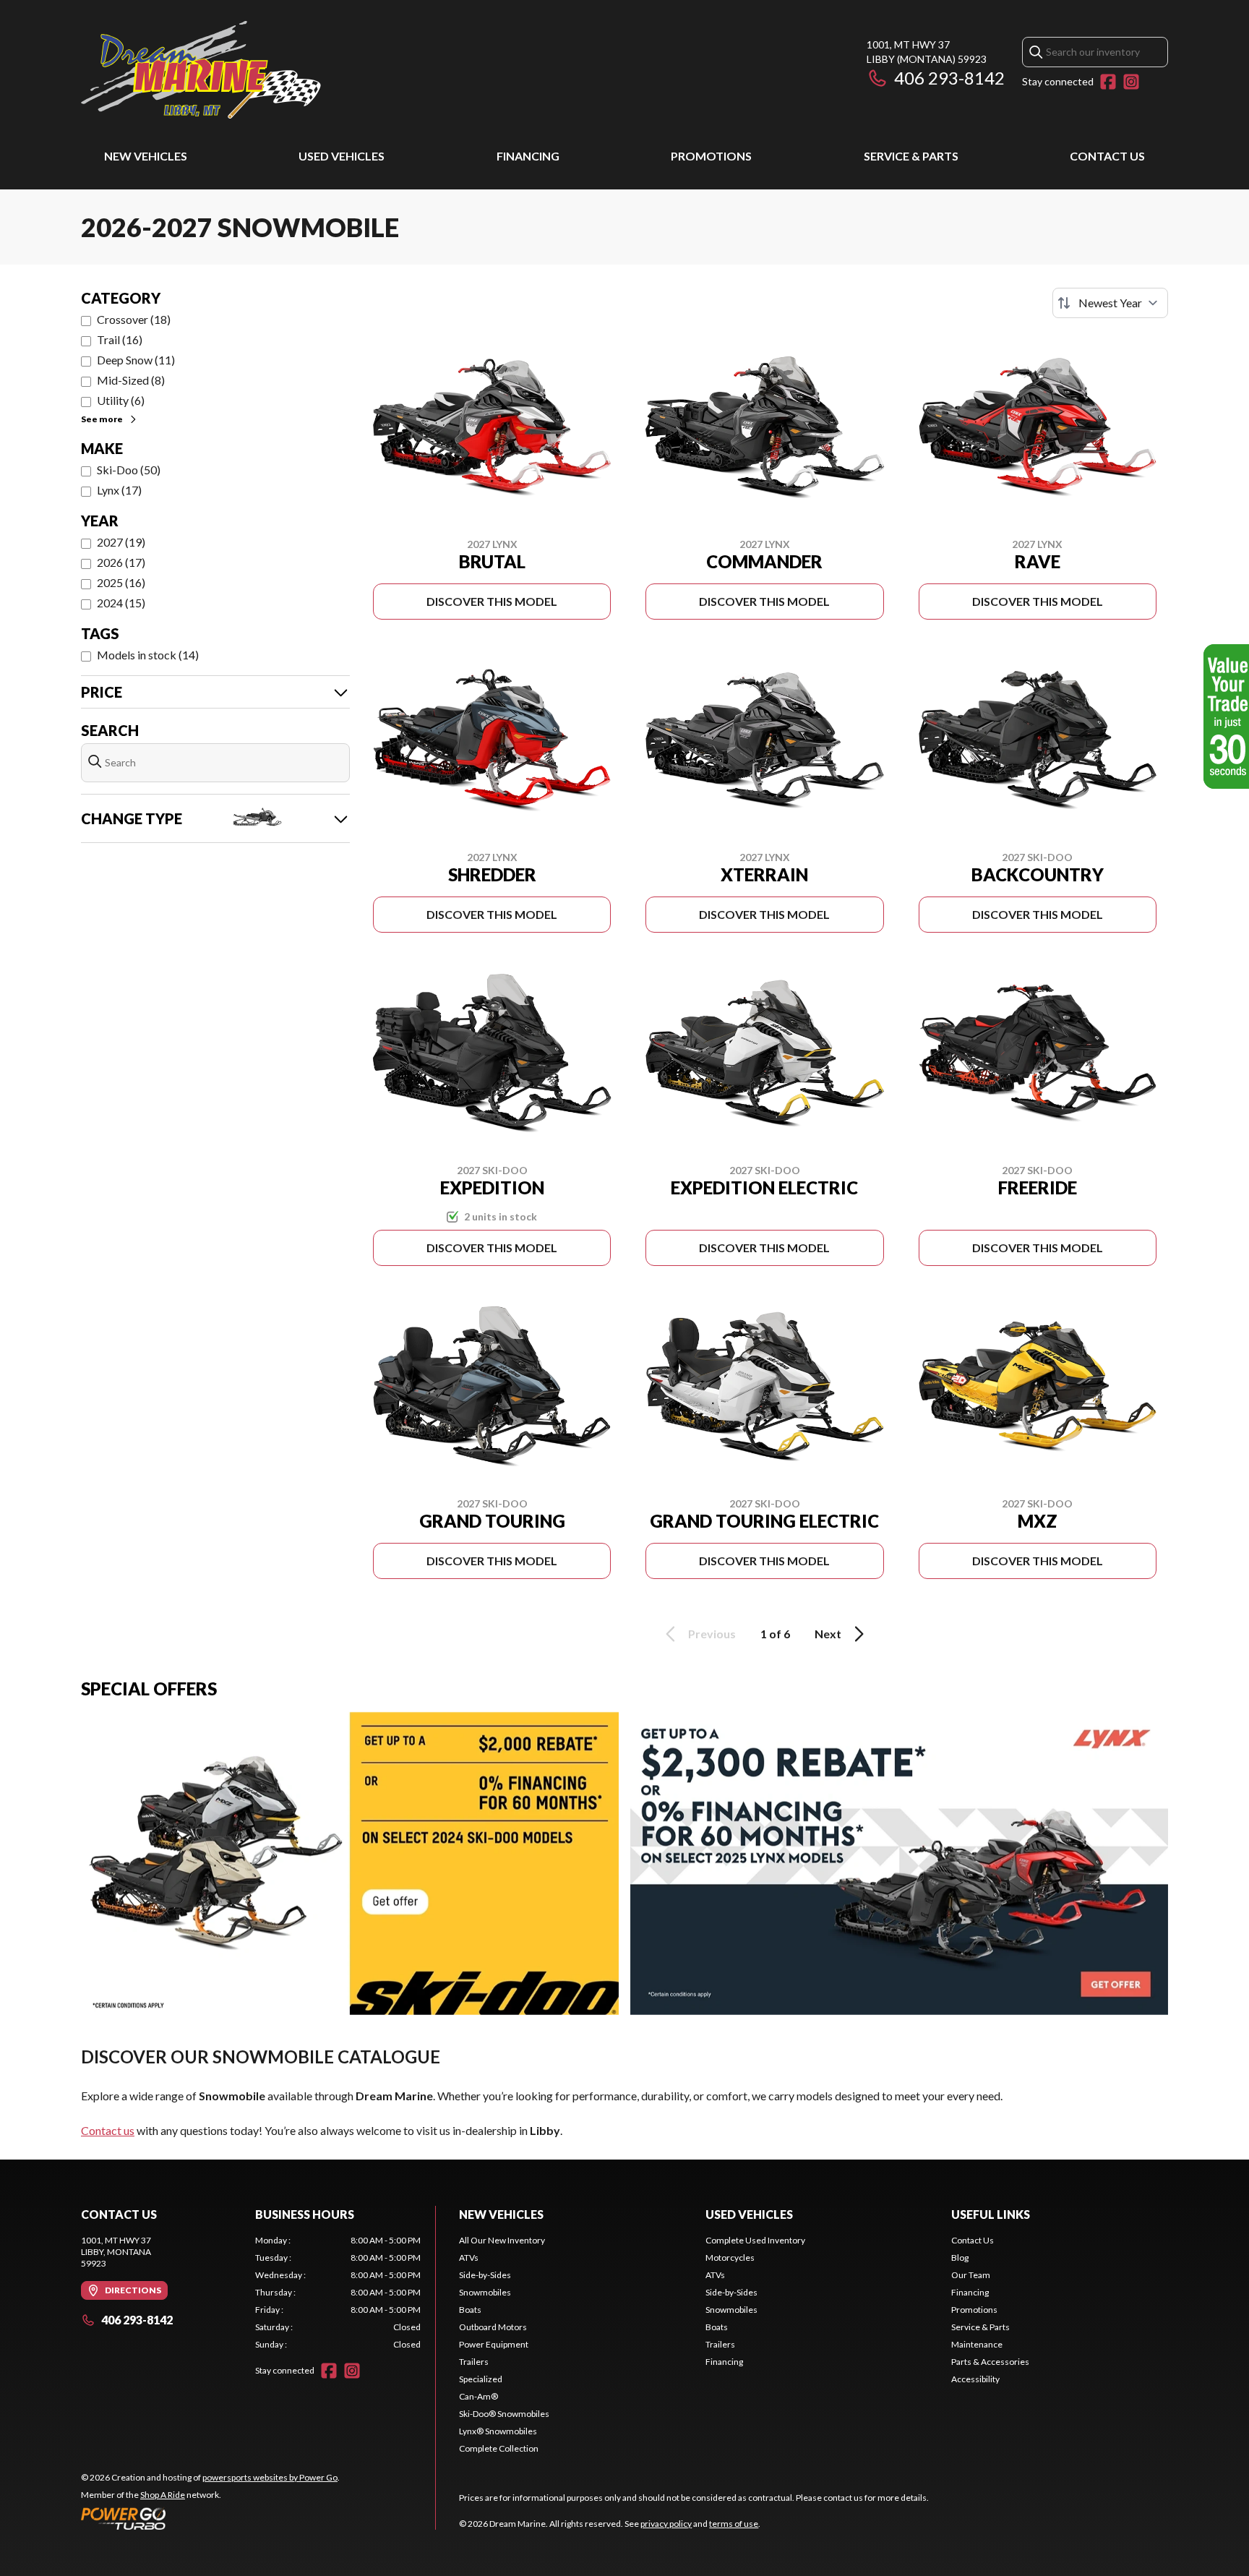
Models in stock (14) (148, 655)
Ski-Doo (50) (129, 470)
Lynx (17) (119, 490)
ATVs (469, 2258)
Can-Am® (478, 2396)
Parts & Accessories (990, 2362)
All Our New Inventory (502, 2240)
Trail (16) (120, 339)
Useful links (991, 2214)
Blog (960, 2258)
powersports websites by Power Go (270, 2477)
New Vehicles (146, 156)
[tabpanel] (338, 2293)
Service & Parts (911, 156)
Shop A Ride (163, 2495)
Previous (712, 1634)
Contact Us (1107, 156)
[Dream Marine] (201, 70)
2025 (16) (121, 582)
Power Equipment (494, 2344)
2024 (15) (121, 603)
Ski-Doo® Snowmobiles (504, 2414)
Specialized (481, 2379)
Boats (470, 2310)
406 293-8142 (949, 78)
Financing (528, 156)
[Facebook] (1108, 82)
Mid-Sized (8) (131, 380)
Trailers (474, 2362)
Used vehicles (342, 156)
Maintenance (977, 2344)
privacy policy (666, 2524)
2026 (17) (121, 562)
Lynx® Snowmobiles (498, 2431)
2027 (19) (121, 542)
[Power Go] (210, 2518)
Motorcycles (730, 2258)
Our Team (971, 2275)
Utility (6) (121, 400)
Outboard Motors (493, 2327)
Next (828, 1634)
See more (102, 419)
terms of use (734, 2524)
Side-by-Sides (485, 2275)
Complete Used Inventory (755, 2240)
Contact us (108, 2130)
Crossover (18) (134, 319)
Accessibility (975, 2379)
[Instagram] (1131, 82)
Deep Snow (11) (136, 360)
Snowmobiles (485, 2292)
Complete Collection (499, 2448)
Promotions (711, 156)
